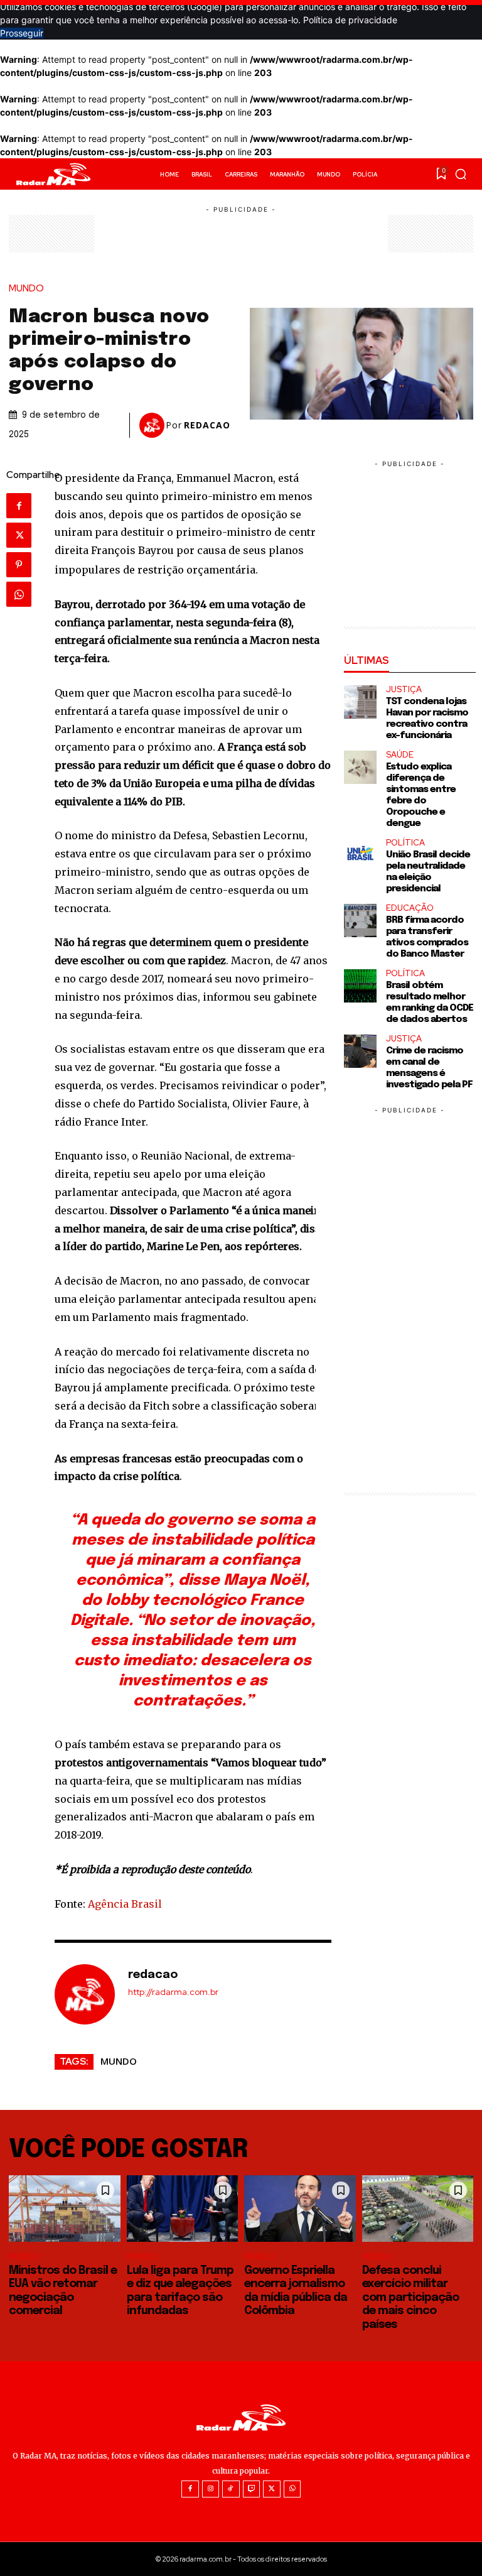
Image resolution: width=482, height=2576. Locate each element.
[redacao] (153, 425)
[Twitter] (19, 535)
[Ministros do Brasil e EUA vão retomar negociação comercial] (65, 2209)
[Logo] (53, 174)
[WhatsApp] (19, 594)
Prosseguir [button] (22, 33)
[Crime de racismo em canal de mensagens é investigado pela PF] (361, 1051)
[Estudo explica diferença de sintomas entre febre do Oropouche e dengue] (361, 767)
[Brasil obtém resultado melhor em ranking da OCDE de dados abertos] (361, 986)
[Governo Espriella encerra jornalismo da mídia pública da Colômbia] (300, 2209)
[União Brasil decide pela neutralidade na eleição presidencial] (361, 855)
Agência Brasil (125, 1904)
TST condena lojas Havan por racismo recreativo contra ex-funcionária (427, 719)
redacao (207, 425)
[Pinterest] (19, 565)
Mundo (26, 289)
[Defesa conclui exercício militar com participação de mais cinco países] (418, 2209)
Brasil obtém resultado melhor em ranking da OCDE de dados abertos (430, 1003)
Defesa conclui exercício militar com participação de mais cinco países (410, 2298)
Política (405, 843)
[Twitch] (252, 2489)
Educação (410, 908)
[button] (461, 174)
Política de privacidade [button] (350, 20)
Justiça (404, 689)
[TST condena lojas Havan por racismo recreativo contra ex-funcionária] (361, 702)
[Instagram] (211, 2489)
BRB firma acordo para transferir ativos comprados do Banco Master (427, 937)
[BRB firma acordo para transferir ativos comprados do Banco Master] (361, 921)
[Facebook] (19, 506)
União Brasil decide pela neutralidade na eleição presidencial (428, 872)
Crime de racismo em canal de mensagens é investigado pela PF (429, 1068)
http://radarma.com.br (173, 1992)
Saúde (400, 755)
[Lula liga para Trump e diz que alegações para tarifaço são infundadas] (183, 2209)
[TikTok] (231, 2489)
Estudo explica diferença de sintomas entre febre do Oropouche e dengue (421, 795)
